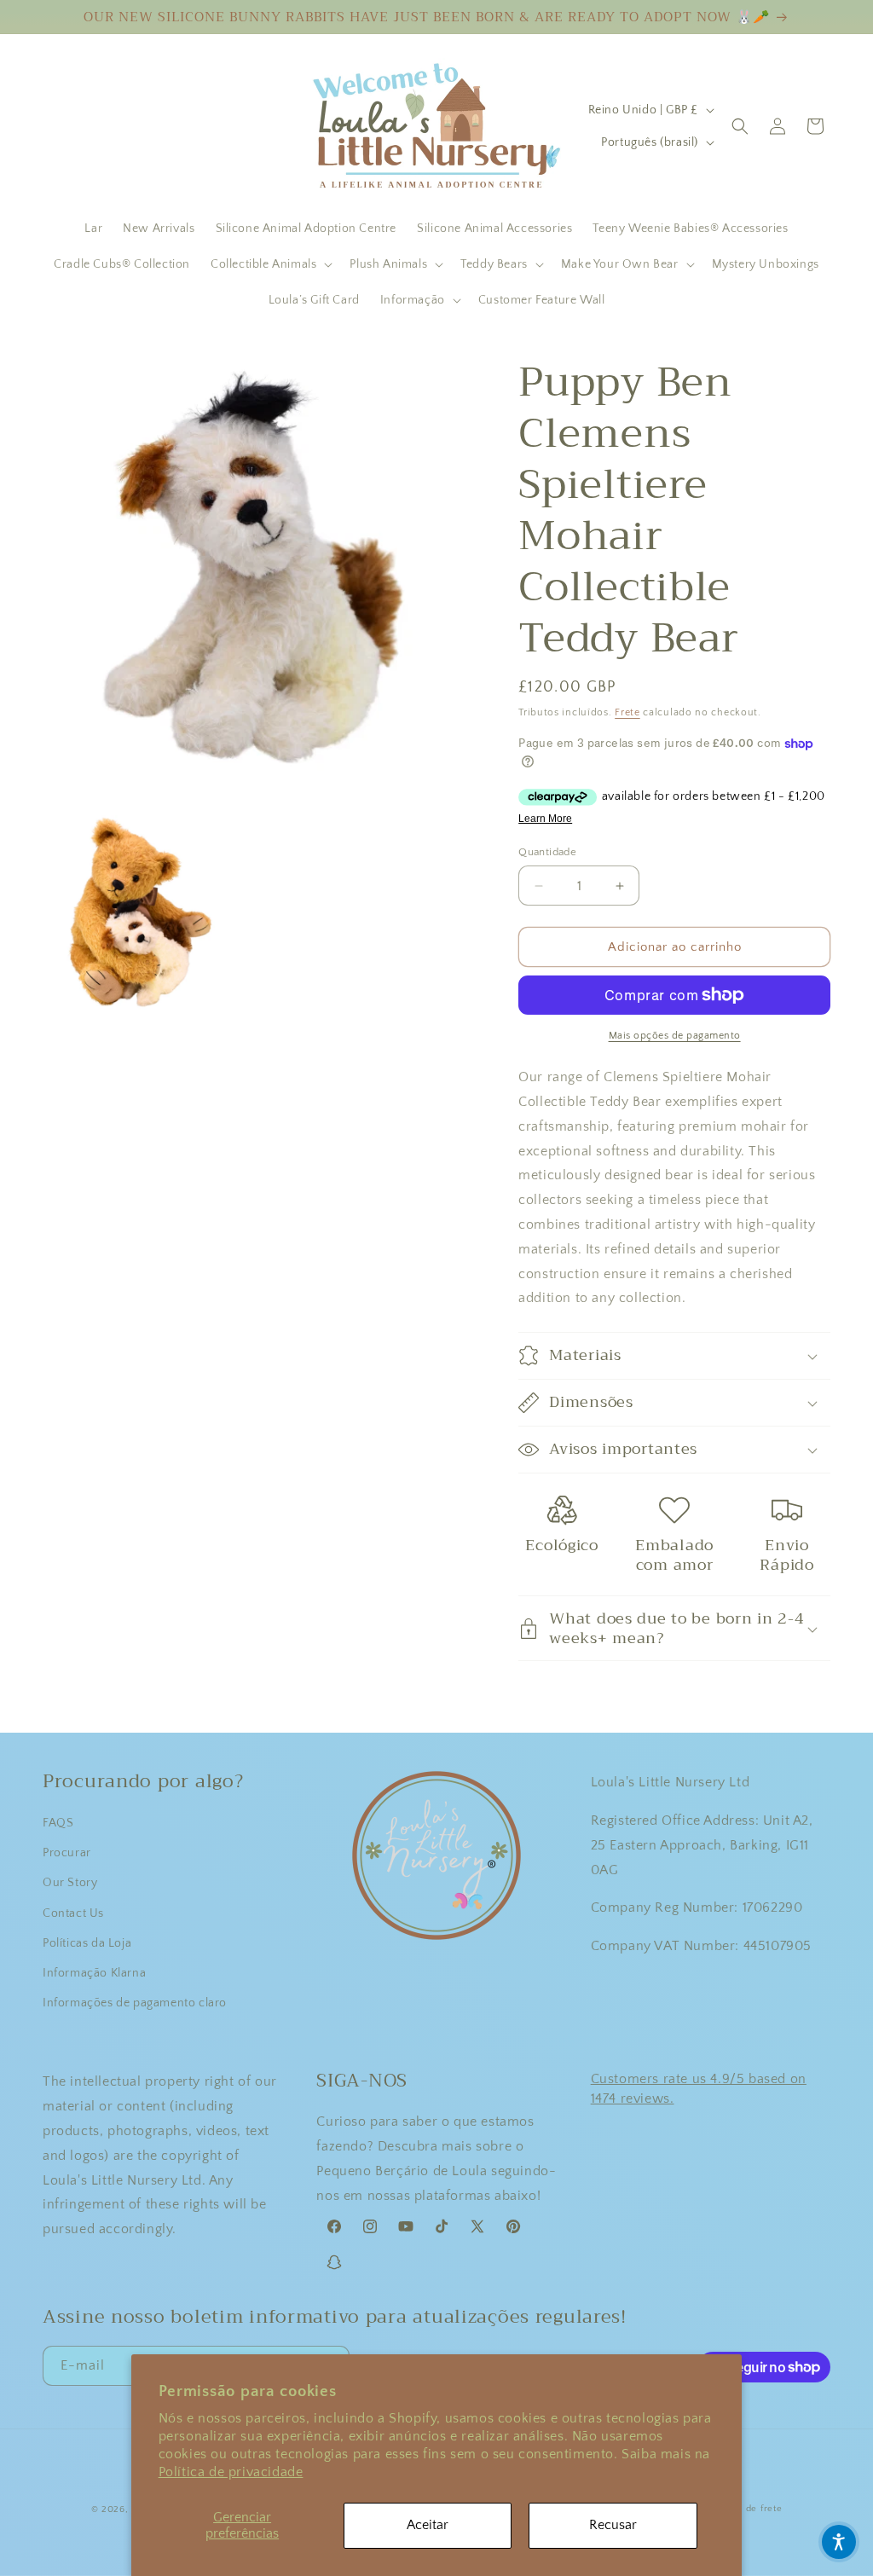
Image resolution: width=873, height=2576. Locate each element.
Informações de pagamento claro (135, 2003)
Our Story (70, 1883)
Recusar (613, 2525)
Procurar (67, 1853)
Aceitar (428, 2525)
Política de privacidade (231, 2472)
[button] (270, 264)
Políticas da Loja (87, 1943)
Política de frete (746, 2509)
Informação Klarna (94, 1973)
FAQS (58, 1823)
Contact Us (73, 1913)
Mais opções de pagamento (675, 1036)
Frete (627, 712)
